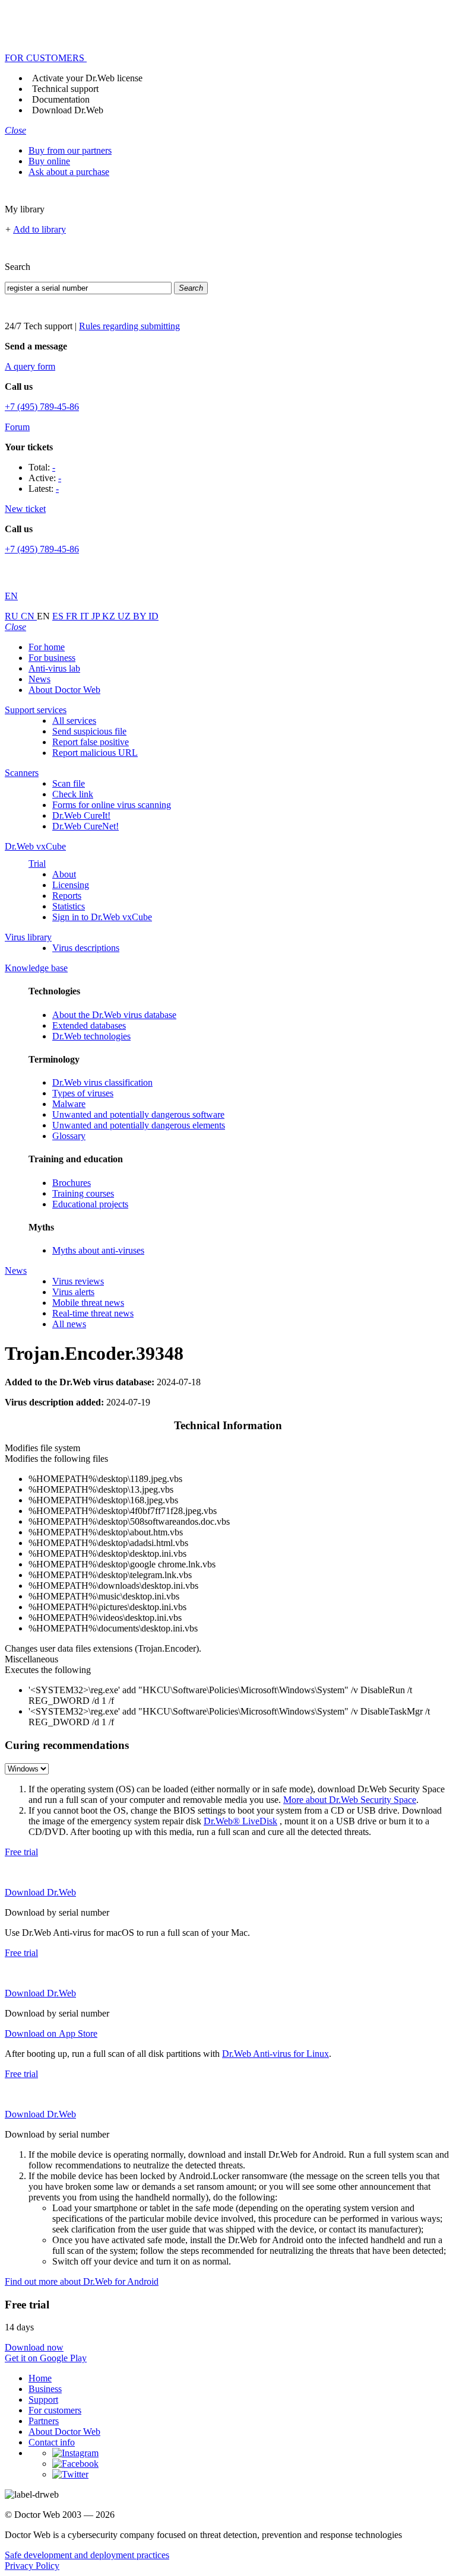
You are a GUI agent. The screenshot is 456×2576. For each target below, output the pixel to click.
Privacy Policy (32, 2566)
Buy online (49, 161)
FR (73, 616)
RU (13, 616)
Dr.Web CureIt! (81, 815)
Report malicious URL (95, 753)
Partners (44, 2421)
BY (141, 616)
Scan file (69, 783)
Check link (73, 794)
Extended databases (89, 1025)
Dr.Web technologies (91, 1036)
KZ (110, 616)
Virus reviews (78, 1281)
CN (29, 616)
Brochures (72, 1183)
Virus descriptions (86, 948)
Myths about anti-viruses (98, 1250)
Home (40, 2378)
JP (97, 616)
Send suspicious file (89, 731)
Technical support (65, 89)
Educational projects (90, 1204)
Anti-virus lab (54, 668)
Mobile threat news (88, 1303)
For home (47, 647)
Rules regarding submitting (129, 326)
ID (153, 616)
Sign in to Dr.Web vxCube (102, 917)
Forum (17, 427)
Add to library (39, 229)
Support (43, 2400)
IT (86, 616)
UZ (125, 616)
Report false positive (91, 742)
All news (69, 1324)
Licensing (71, 885)
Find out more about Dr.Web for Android (82, 2281)
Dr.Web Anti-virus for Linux (275, 2054)
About (64, 874)
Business (45, 2389)
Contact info (52, 2442)
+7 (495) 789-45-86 (42, 407)
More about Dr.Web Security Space (350, 1800)
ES (59, 616)
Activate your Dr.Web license (87, 78)
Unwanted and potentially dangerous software (138, 1114)
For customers (55, 2410)
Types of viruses (83, 1093)
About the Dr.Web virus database (114, 1015)
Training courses (83, 1193)
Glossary (69, 1136)
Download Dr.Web (68, 110)
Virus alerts (73, 1292)
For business (52, 658)
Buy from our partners (70, 150)
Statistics (69, 906)
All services (74, 721)
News (39, 679)
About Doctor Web (64, 690)
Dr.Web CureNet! (85, 826)
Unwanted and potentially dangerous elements (139, 1125)
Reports (67, 896)
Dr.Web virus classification (102, 1082)
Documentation (61, 99)
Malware (69, 1104)
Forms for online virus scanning (112, 805)
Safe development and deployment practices (87, 2555)
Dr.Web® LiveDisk (240, 1821)
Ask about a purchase (69, 172)
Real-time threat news (93, 1313)
